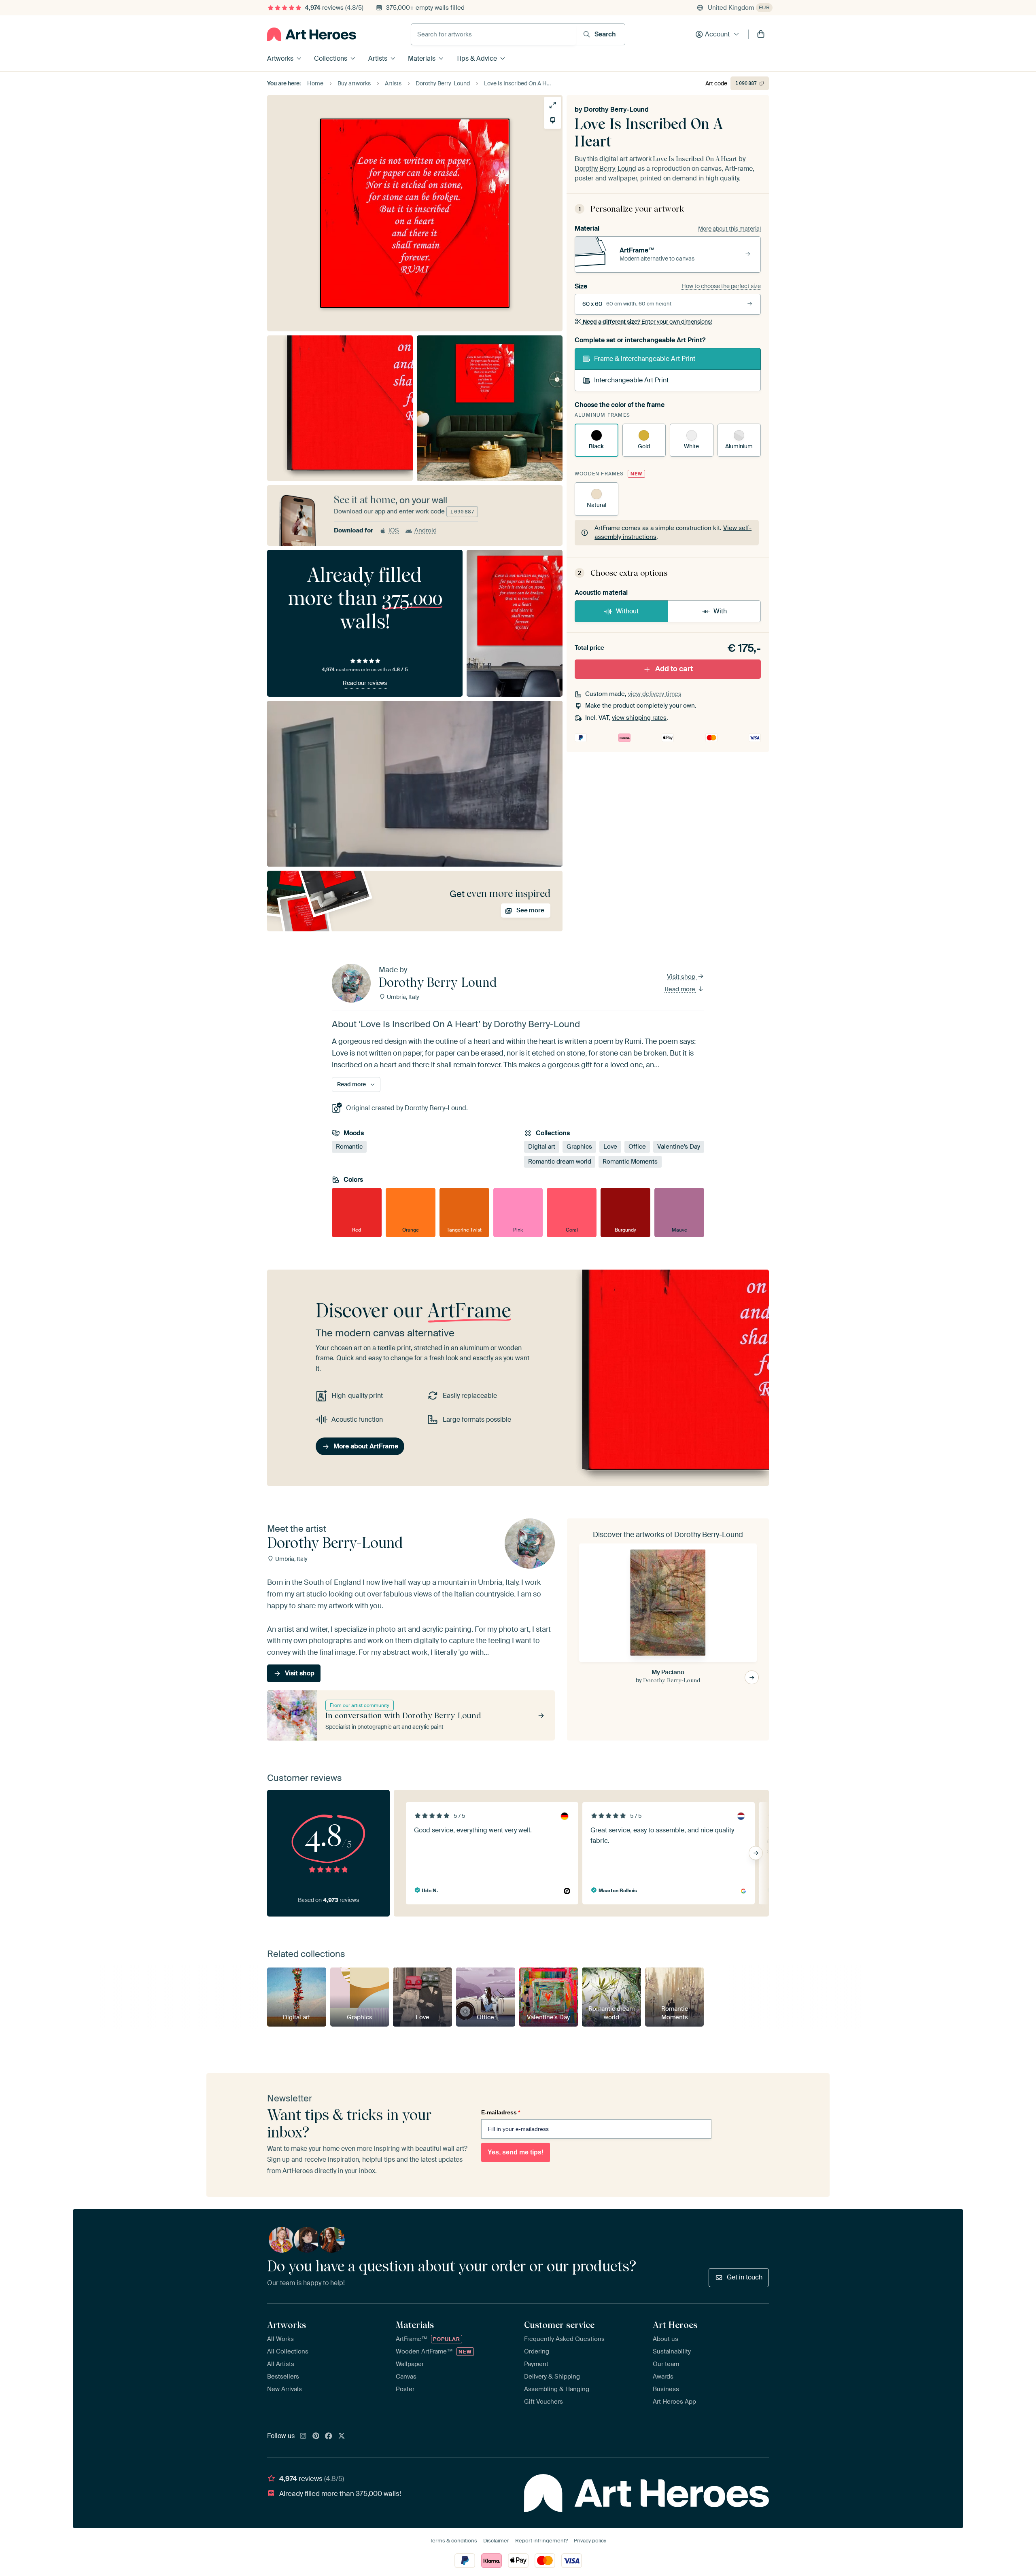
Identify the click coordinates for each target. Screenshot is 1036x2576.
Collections (331, 58)
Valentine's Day (679, 1147)
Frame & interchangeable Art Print (645, 359)
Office (637, 1147)
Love (610, 1147)
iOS (394, 530)
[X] (342, 2436)
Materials (422, 58)
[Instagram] (303, 2436)
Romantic (349, 1147)
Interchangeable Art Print (631, 380)
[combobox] (494, 34)
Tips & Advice (477, 58)
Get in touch (745, 2277)
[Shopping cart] (761, 34)
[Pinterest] (316, 2436)
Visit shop (682, 977)
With (720, 611)
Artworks (280, 58)
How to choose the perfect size (721, 286)
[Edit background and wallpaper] (553, 120)
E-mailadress (501, 2112)
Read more (681, 989)
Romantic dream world (560, 1162)
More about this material (729, 229)
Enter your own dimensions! (647, 322)
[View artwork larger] (553, 105)
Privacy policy (590, 2541)
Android (426, 530)
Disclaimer (496, 2541)
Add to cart (674, 669)
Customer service (559, 2325)
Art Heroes (675, 2325)
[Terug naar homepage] (312, 34)
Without (627, 611)
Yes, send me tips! (516, 2152)
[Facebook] (329, 2436)
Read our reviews (365, 683)
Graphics (579, 1147)
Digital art (542, 1147)
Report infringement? (541, 2541)
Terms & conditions (453, 2541)
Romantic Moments (630, 1162)
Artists (378, 58)
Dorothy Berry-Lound (616, 109)
